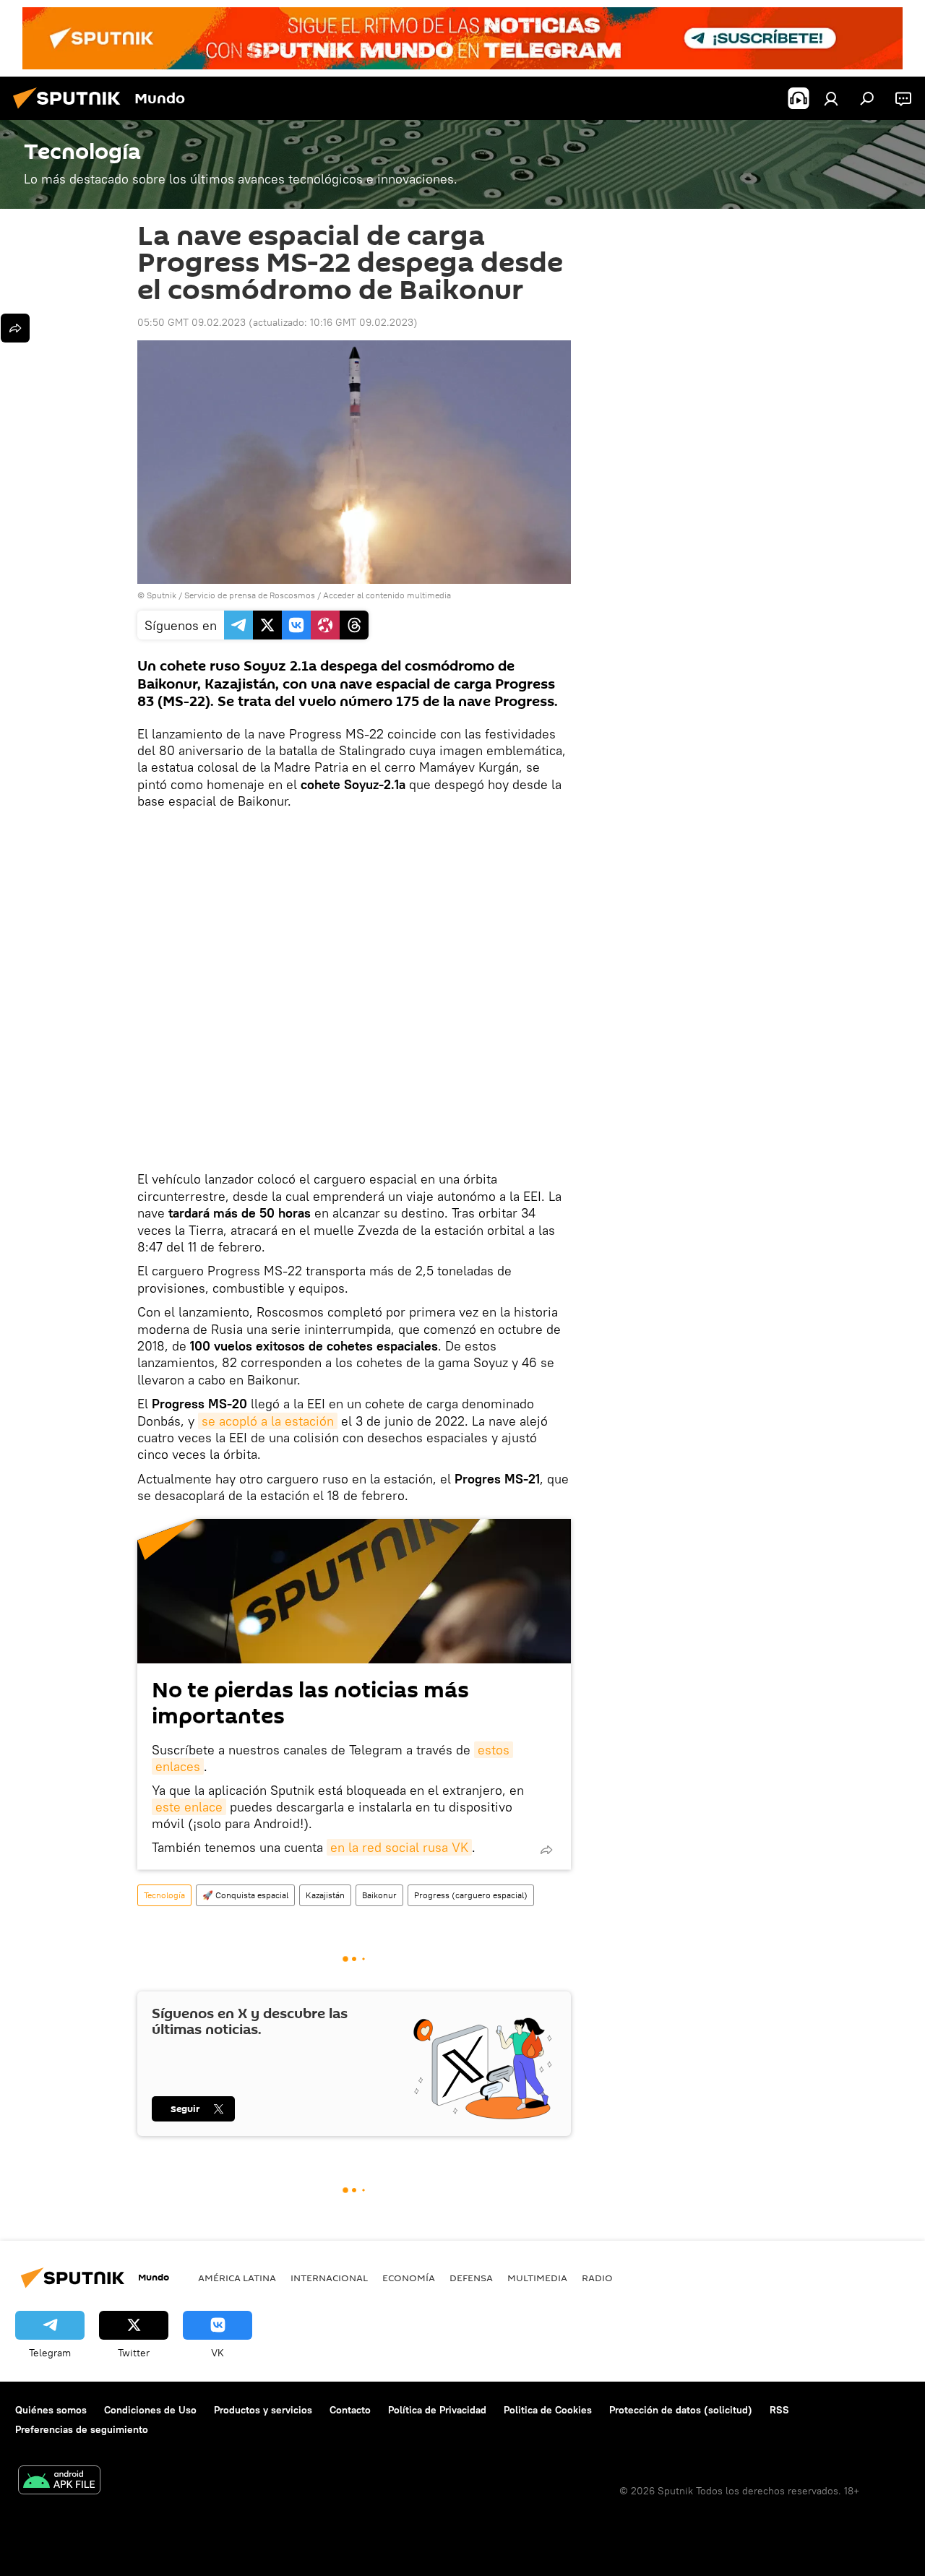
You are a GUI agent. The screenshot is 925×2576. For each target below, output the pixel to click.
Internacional (329, 2278)
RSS (779, 2410)
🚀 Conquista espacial (245, 1895)
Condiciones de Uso (150, 2410)
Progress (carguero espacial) (471, 1895)
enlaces (178, 1766)
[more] (546, 1850)
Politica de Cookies (548, 2410)
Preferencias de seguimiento (82, 2429)
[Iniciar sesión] (831, 98)
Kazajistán (325, 1895)
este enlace (189, 1807)
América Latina (237, 2278)
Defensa (471, 2278)
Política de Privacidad (437, 2410)
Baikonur (379, 1895)
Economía (409, 2278)
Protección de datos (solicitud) (681, 2410)
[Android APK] (59, 2482)
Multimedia (537, 2278)
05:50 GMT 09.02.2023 (192, 322)
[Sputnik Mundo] (71, 111)
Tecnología (164, 1895)
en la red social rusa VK (399, 1847)
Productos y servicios (263, 2410)
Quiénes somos (51, 2410)
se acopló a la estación (268, 1421)
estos (494, 1750)
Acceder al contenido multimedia (387, 595)
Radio (597, 2278)
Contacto (350, 2410)
